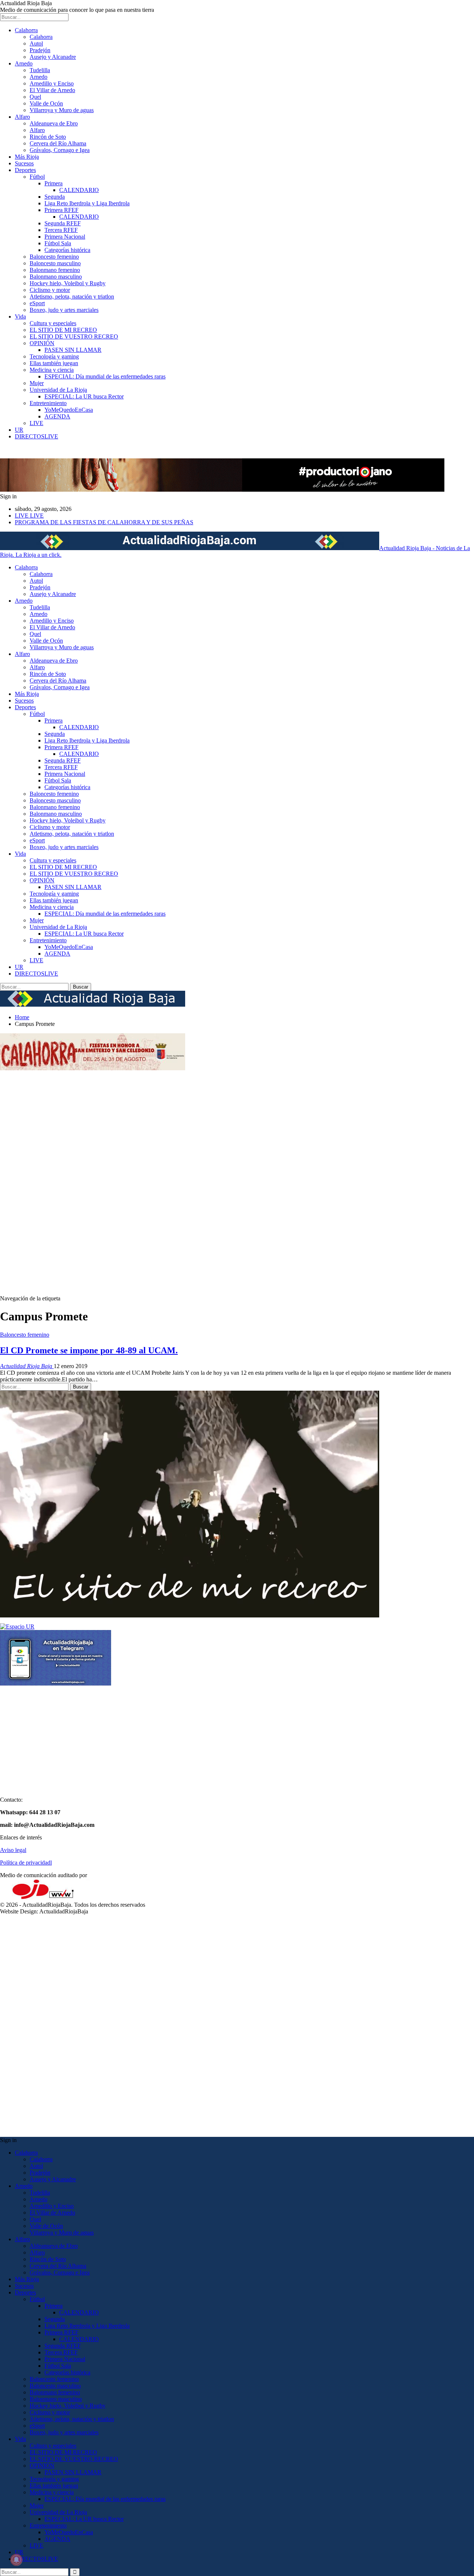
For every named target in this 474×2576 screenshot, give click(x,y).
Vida (20, 316)
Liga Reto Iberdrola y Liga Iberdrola (87, 203)
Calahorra (26, 30)
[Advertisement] (30, 1183)
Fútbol (37, 177)
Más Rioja (27, 157)
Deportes (25, 170)
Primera (54, 183)
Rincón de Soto (48, 137)
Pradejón (40, 50)
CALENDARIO (79, 190)
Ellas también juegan (54, 363)
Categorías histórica (67, 250)
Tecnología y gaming (54, 356)
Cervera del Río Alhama (58, 143)
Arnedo (24, 63)
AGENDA (57, 416)
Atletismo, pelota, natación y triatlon (72, 297)
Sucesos (24, 163)
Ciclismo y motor (50, 290)
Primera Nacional (65, 237)
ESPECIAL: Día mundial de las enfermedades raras (105, 376)
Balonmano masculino (56, 277)
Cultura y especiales (53, 323)
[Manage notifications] (16, 2560)
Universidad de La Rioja (58, 390)
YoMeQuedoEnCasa (69, 410)
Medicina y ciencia (52, 370)
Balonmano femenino (55, 270)
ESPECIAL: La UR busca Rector (84, 396)
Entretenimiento (48, 403)
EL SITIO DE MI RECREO (63, 330)
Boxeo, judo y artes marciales (64, 310)
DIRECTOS (36, 436)
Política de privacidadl (26, 1863)
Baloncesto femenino (54, 257)
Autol (36, 43)
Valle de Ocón (46, 103)
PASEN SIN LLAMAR (73, 350)
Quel (35, 97)
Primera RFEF (61, 210)
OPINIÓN (42, 343)
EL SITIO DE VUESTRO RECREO (74, 336)
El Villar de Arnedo (52, 90)
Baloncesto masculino (55, 263)
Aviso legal (13, 1850)
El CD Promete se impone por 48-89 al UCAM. (89, 1350)
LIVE (36, 423)
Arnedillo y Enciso (52, 83)
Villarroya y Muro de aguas (62, 110)
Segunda (55, 197)
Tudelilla (40, 70)
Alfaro (22, 117)
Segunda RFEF (63, 223)
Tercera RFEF (61, 230)
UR (19, 430)
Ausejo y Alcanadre (53, 57)
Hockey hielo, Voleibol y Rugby (68, 283)
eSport (37, 303)
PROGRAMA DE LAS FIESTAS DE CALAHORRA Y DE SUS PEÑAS (104, 522)
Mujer (37, 383)
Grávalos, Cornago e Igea (60, 150)
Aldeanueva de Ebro (54, 123)
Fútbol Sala (58, 243)
